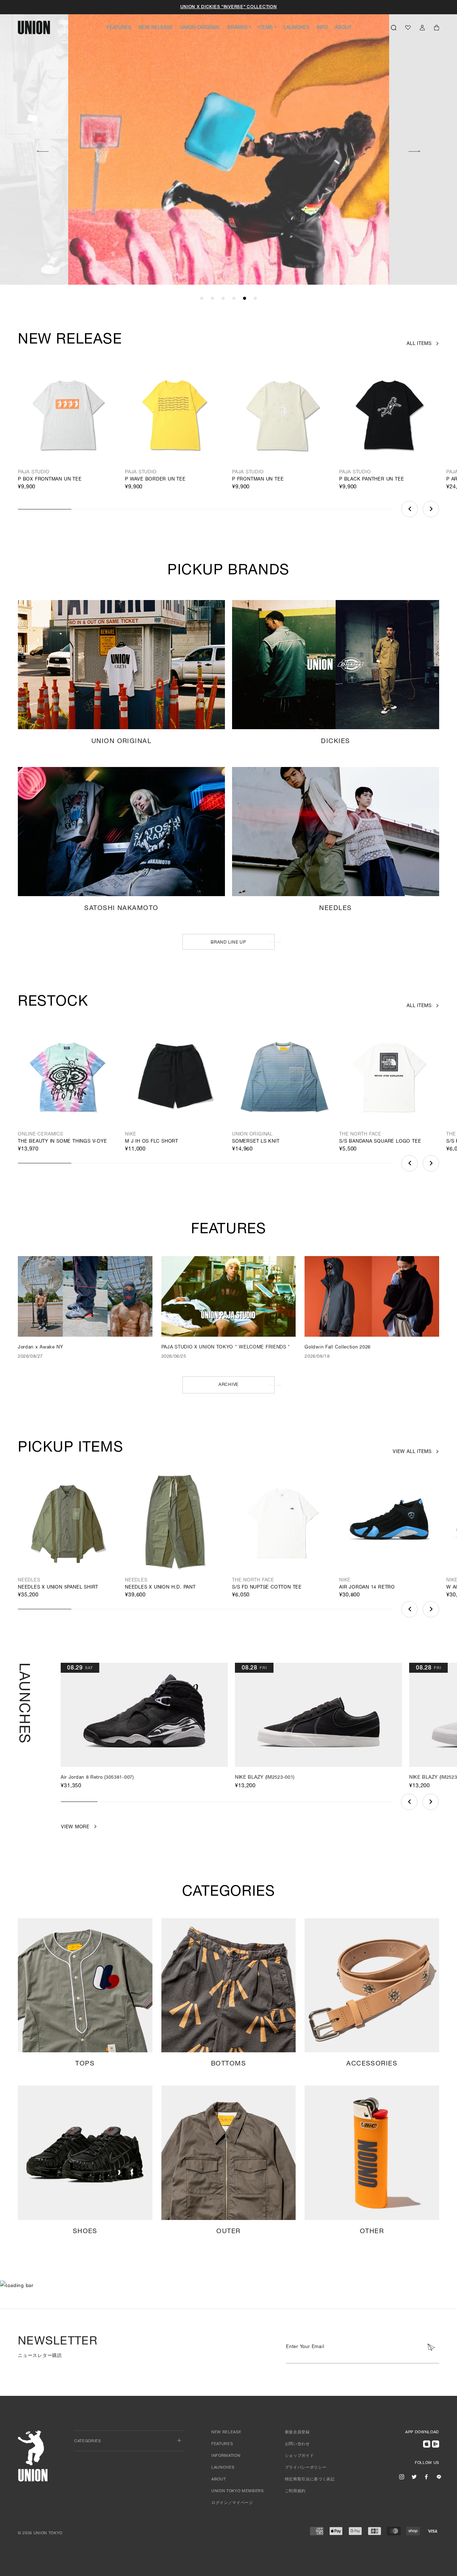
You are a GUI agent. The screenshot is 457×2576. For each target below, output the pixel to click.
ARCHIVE (228, 1385)
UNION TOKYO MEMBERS (238, 2491)
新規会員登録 (297, 2432)
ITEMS (265, 28)
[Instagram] (402, 2476)
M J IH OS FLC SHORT (152, 1142)
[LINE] (439, 2476)
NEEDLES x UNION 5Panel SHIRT (58, 1588)
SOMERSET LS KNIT (256, 1142)
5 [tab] (245, 299)
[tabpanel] (229, 143)
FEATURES (119, 28)
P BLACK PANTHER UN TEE (371, 480)
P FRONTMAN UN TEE (258, 480)
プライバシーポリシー (306, 2468)
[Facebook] (426, 2476)
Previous (42, 150)
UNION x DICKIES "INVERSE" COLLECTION (229, 7)
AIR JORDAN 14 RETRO (367, 1588)
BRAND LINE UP (228, 942)
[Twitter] (414, 2476)
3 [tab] (223, 299)
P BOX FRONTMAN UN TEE (50, 480)
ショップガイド (300, 2456)
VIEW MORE (157, 248)
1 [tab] (202, 299)
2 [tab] (212, 299)
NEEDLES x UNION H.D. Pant (160, 1588)
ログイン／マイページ (232, 2503)
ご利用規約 (295, 2491)
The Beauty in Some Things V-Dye (62, 1142)
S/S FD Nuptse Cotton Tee (267, 1588)
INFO (322, 28)
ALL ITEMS (419, 344)
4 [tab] (234, 299)
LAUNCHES (297, 28)
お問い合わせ (297, 2444)
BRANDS (237, 28)
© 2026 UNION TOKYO (40, 2533)
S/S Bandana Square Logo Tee (380, 1142)
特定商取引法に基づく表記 (310, 2480)
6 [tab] (255, 299)
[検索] (394, 27)
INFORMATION (226, 2456)
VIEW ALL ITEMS (412, 1452)
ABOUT (343, 28)
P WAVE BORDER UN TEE (155, 480)
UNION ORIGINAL (200, 28)
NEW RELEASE (156, 28)
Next (415, 150)
